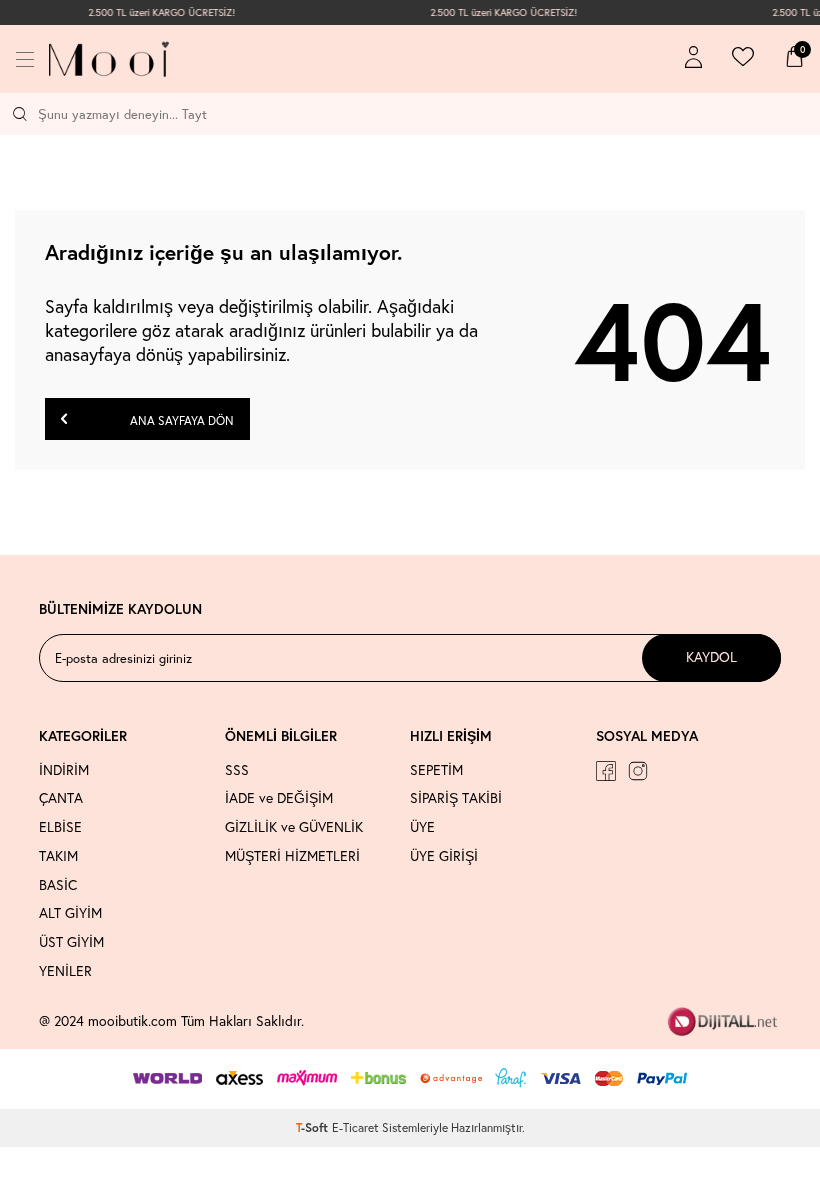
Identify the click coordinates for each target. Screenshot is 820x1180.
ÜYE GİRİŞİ (444, 856)
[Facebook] (606, 771)
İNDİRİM (64, 770)
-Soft (314, 1127)
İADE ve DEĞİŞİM (279, 798)
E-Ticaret (355, 1127)
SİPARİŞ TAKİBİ (456, 798)
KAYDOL (711, 657)
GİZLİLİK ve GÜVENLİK (294, 827)
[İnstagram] (638, 771)
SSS (237, 770)
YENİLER (65, 971)
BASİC (58, 885)
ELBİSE (60, 827)
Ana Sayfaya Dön (180, 420)
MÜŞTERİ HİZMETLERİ (292, 856)
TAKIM (58, 856)
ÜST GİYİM (71, 942)
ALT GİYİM (70, 913)
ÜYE (422, 827)
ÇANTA (61, 798)
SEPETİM (436, 770)
